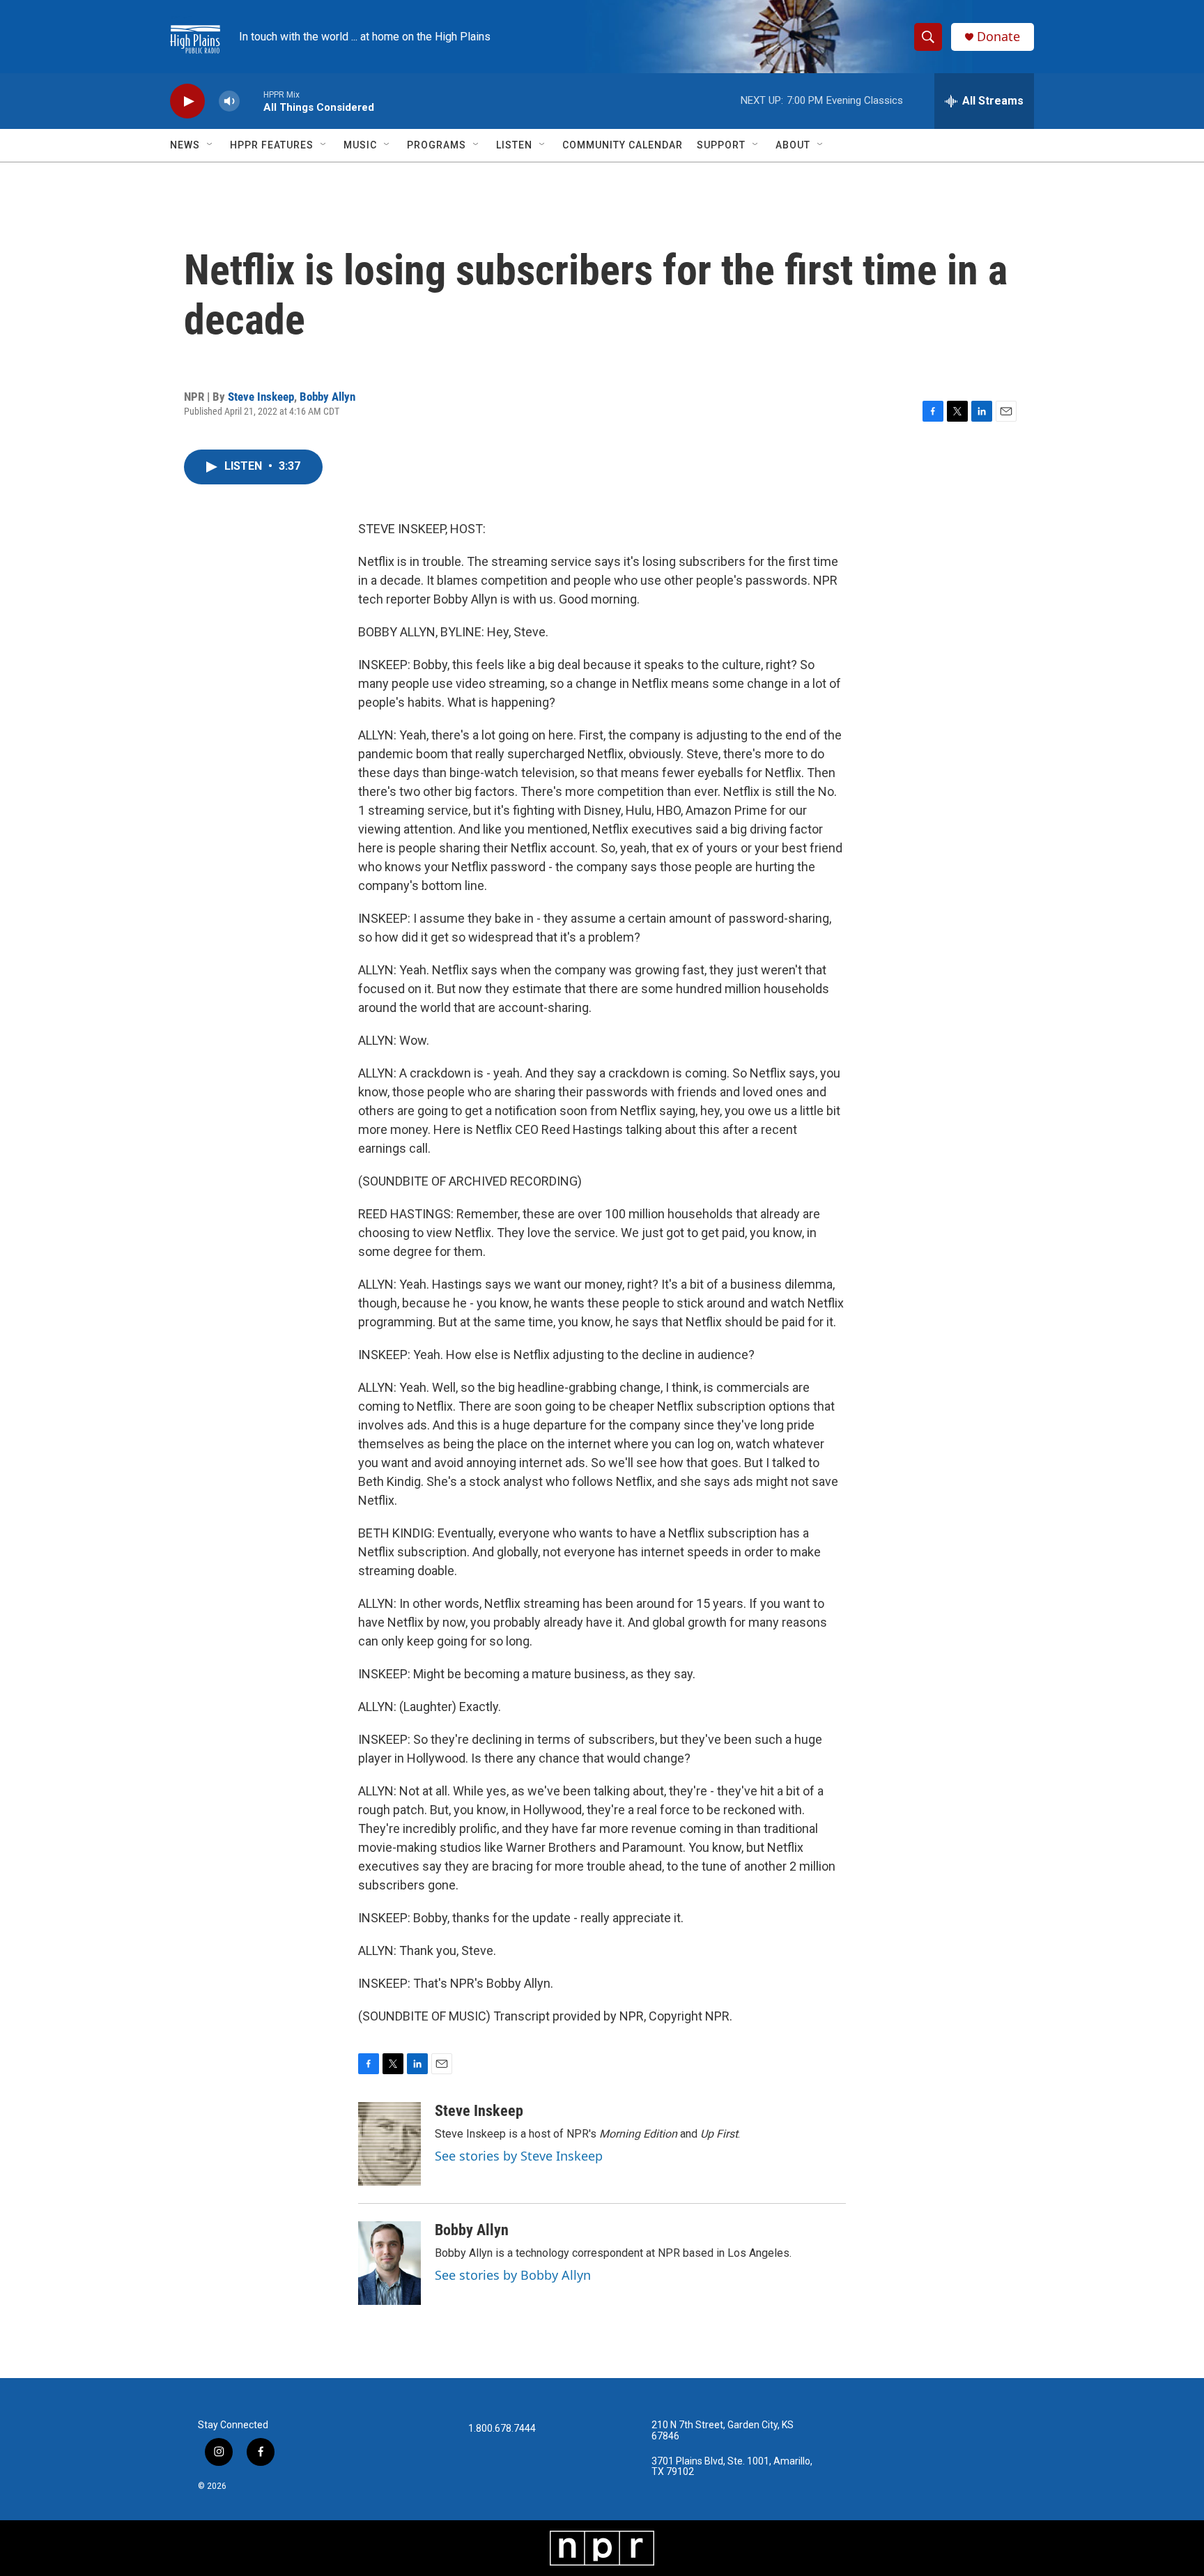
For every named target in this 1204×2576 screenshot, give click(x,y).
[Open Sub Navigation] (210, 145)
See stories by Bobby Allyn (513, 2275)
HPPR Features (272, 145)
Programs (437, 145)
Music (360, 145)
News (185, 145)
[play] (187, 101)
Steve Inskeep (261, 397)
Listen (514, 145)
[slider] (252, 101)
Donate (998, 37)
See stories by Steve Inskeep (519, 2156)
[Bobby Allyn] (389, 2263)
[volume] (229, 101)
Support (721, 145)
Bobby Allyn (327, 397)
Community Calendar (623, 145)
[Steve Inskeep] (389, 2144)
